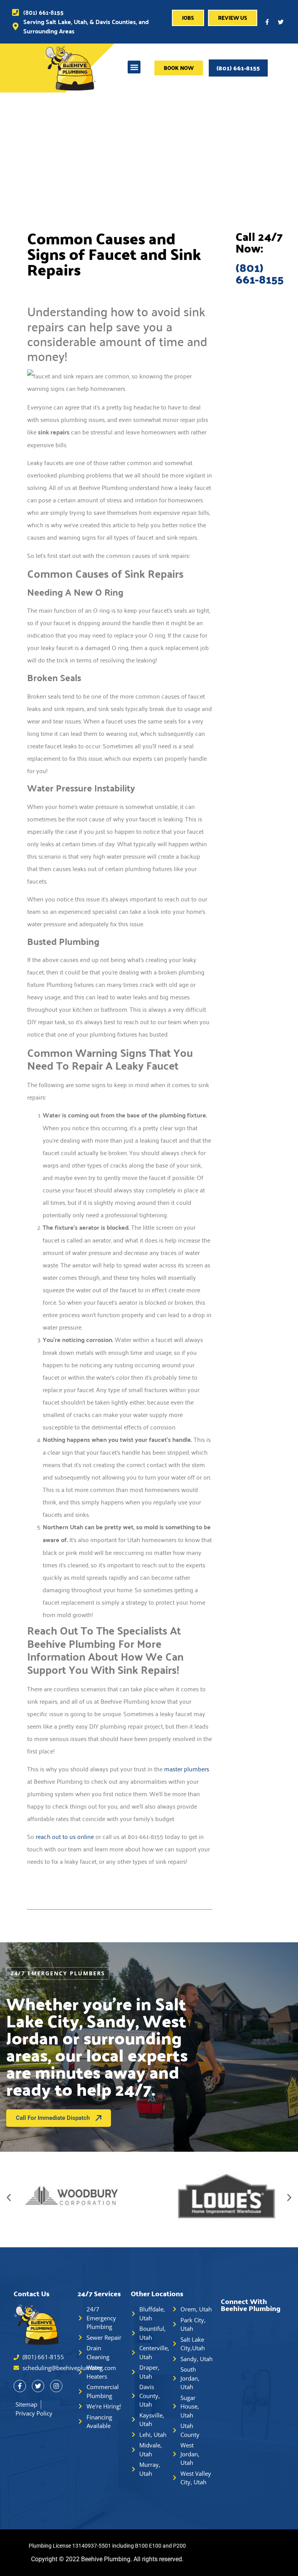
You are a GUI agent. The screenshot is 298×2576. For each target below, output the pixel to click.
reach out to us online (65, 1836)
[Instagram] (56, 2386)
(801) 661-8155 (238, 68)
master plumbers (187, 1769)
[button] (134, 67)
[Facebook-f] (267, 22)
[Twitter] (281, 22)
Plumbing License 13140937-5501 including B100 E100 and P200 (107, 2546)
